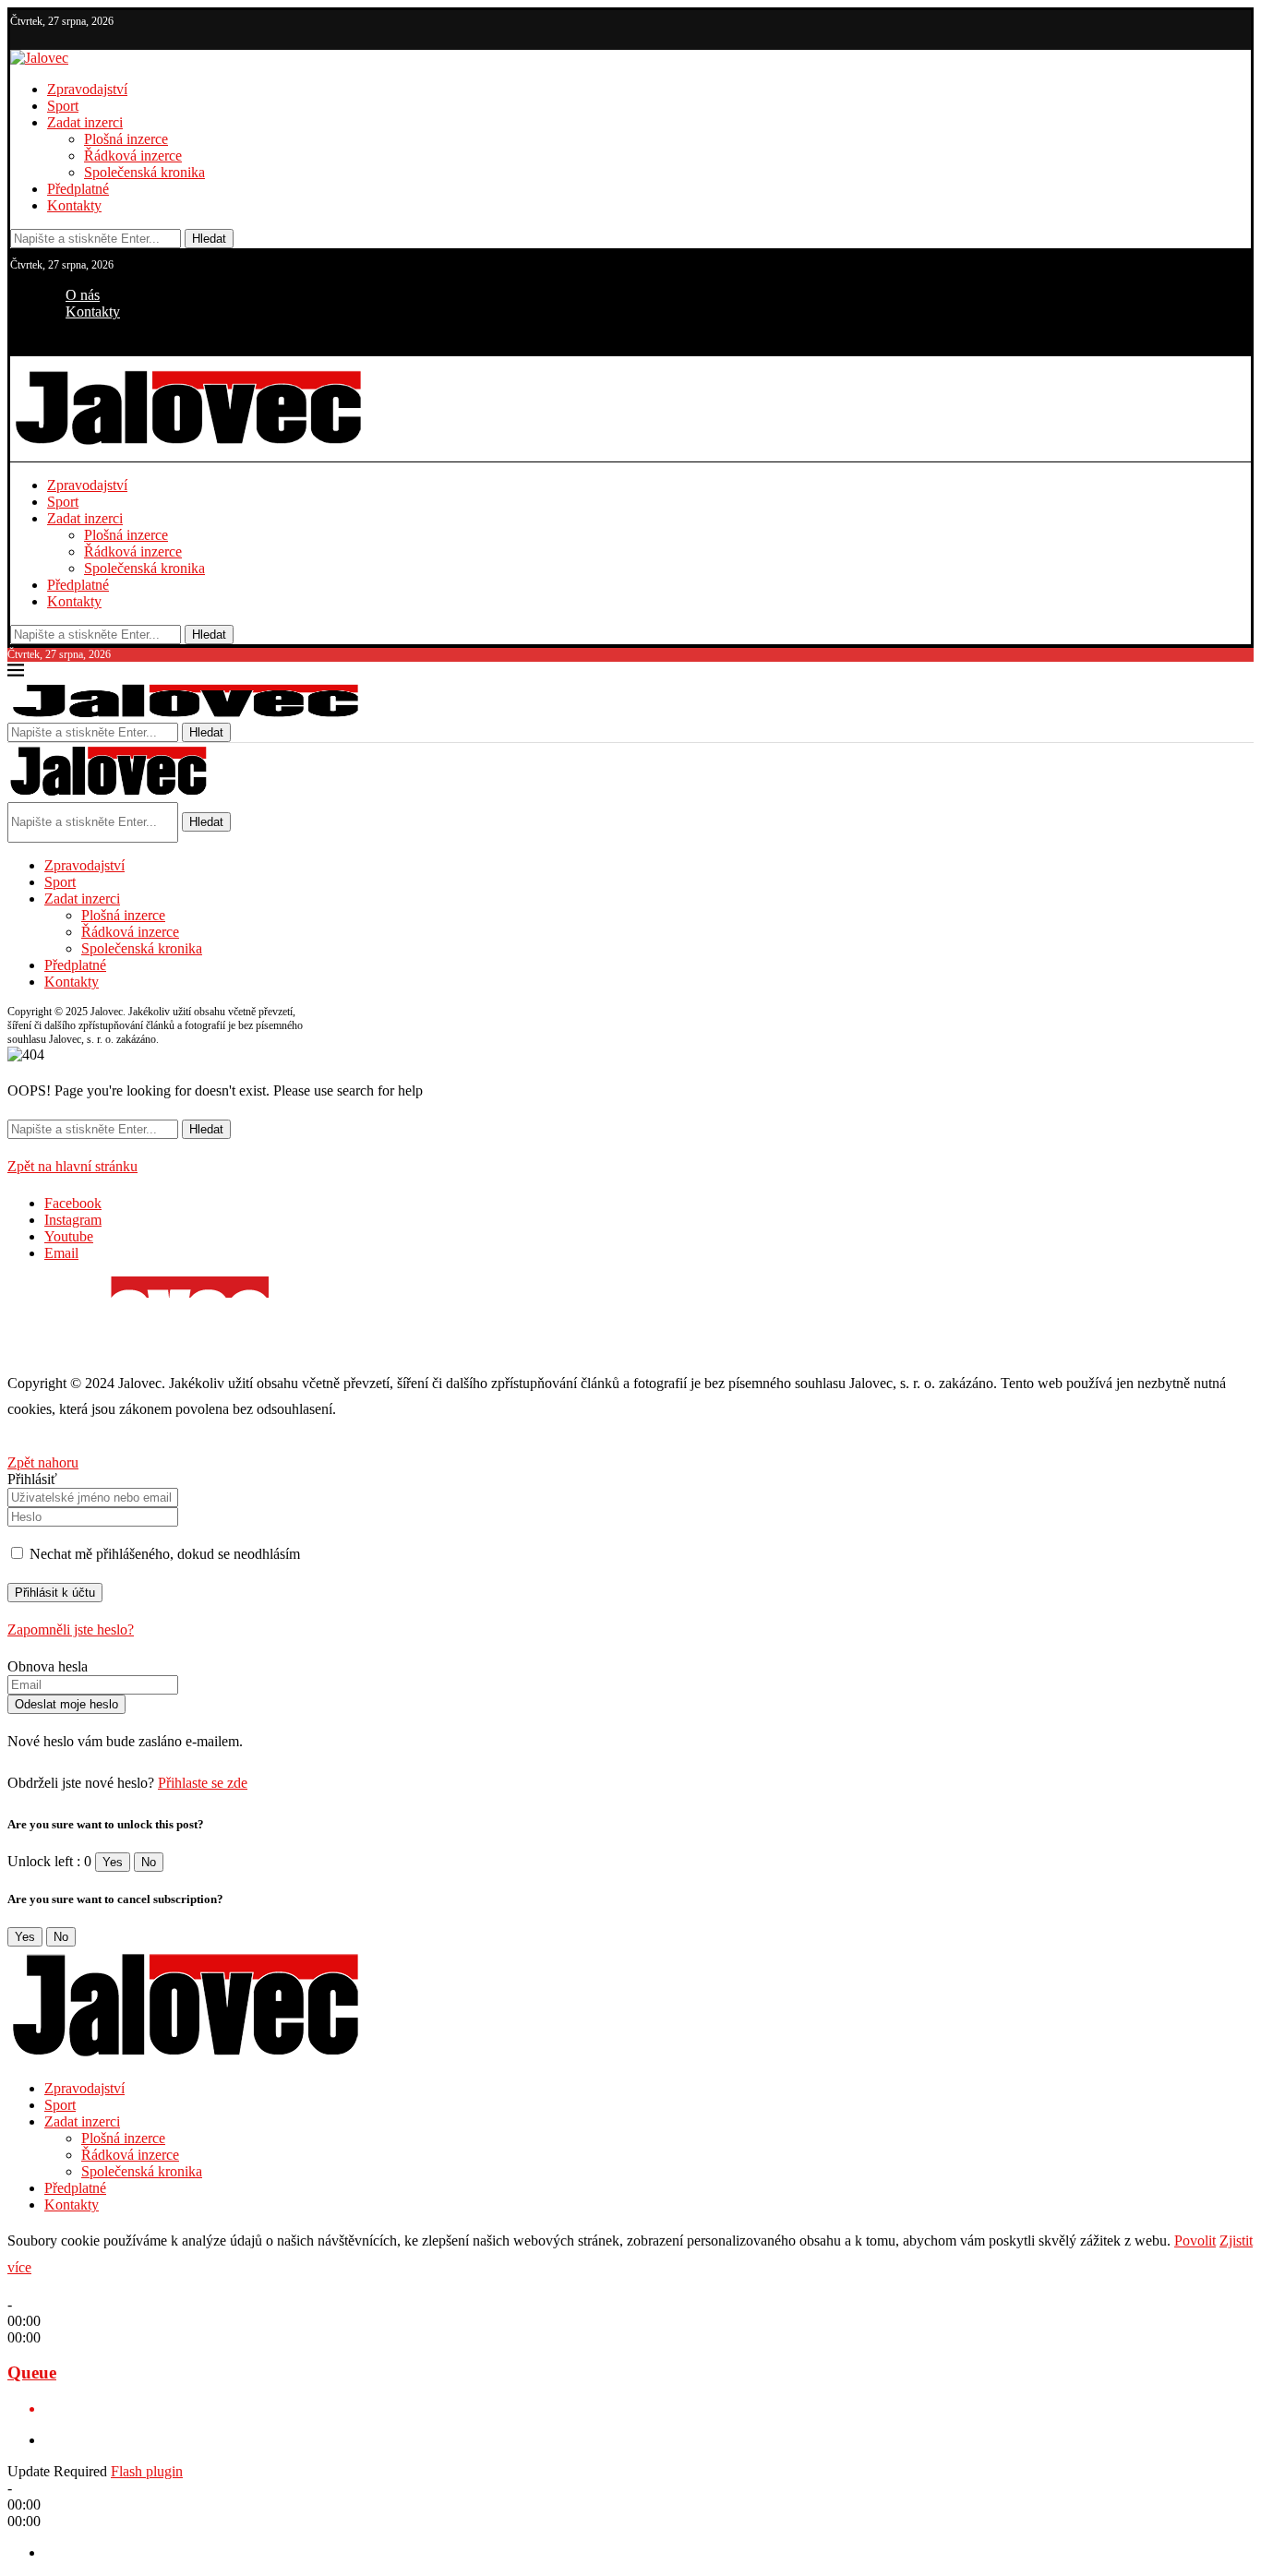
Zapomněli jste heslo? (71, 1629)
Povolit (1195, 2241)
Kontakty (74, 205)
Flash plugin (147, 2471)
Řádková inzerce (133, 156)
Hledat (209, 239)
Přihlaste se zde (203, 1783)
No (149, 1862)
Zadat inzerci (85, 122)
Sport (63, 106)
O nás (83, 295)
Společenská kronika (144, 172)
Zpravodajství (87, 89)
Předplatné (78, 189)
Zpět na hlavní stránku (72, 1166)
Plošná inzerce (126, 139)
